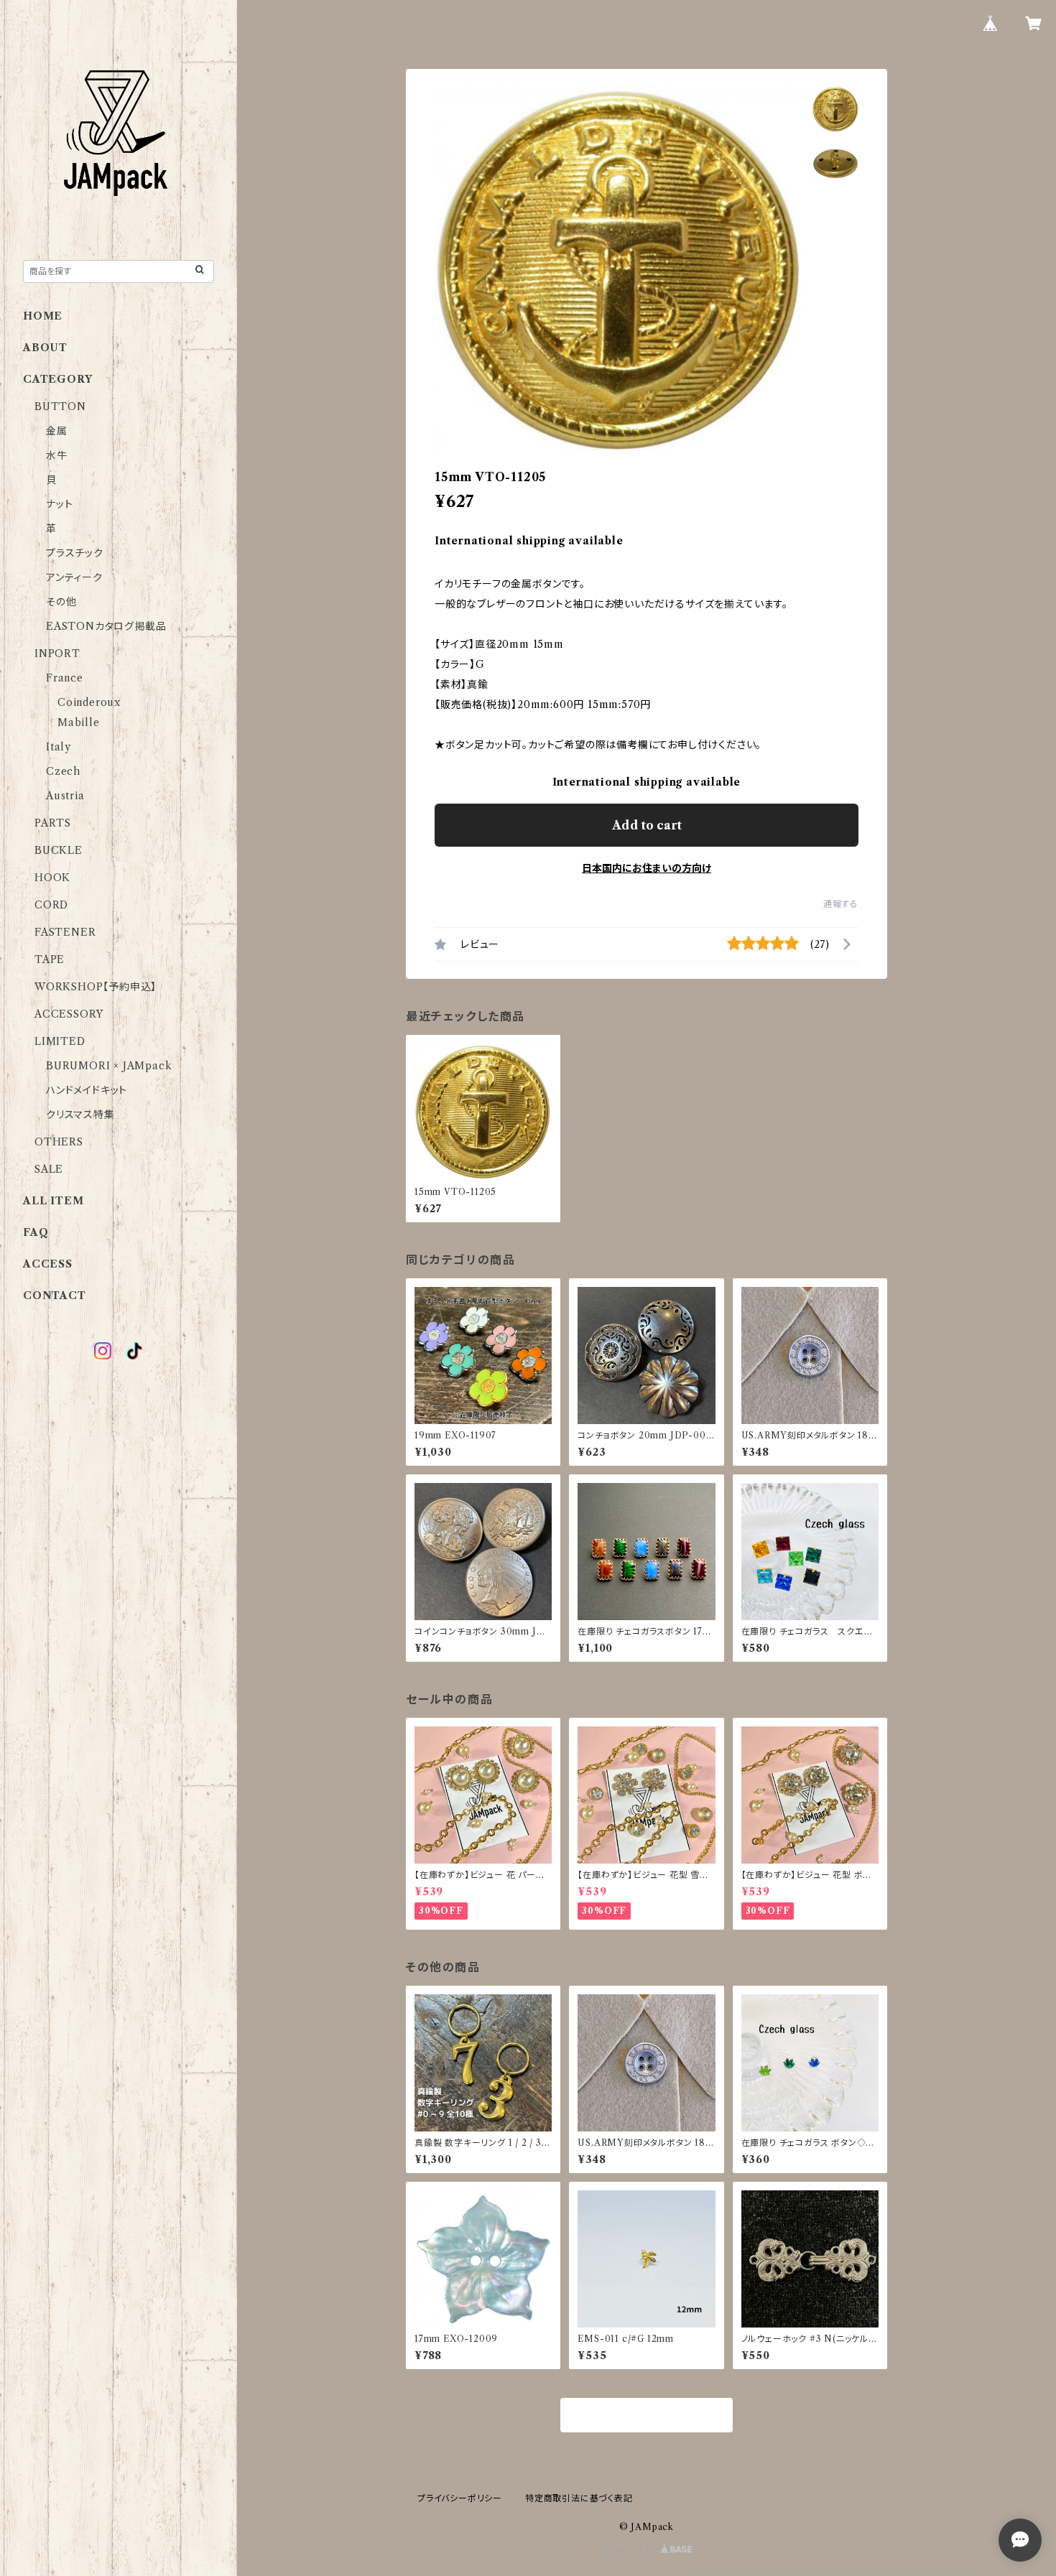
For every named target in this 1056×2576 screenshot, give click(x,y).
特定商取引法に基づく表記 (579, 2498)
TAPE (50, 959)
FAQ (36, 1232)
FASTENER (65, 932)
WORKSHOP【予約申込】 (96, 987)
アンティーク (74, 577)
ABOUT (45, 348)
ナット (59, 504)
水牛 (57, 455)
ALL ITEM (53, 1201)
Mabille (79, 722)
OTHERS (59, 1142)
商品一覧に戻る (647, 2416)
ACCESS (48, 1264)
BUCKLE (59, 850)
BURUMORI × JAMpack (109, 1066)
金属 (57, 431)
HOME (43, 316)
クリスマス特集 (80, 1115)
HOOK (52, 878)
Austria (65, 796)
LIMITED (60, 1041)
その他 (61, 602)
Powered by (631, 2550)
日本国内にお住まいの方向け (647, 868)
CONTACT (55, 1296)
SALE (49, 1169)
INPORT (57, 654)
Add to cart (647, 825)
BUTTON (60, 406)
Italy (59, 747)
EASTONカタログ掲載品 (106, 626)
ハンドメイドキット (87, 1090)
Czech (63, 771)
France (65, 678)
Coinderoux (89, 702)
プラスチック (75, 553)
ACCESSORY (69, 1014)
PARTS (53, 823)
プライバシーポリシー (460, 2498)
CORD (51, 905)
